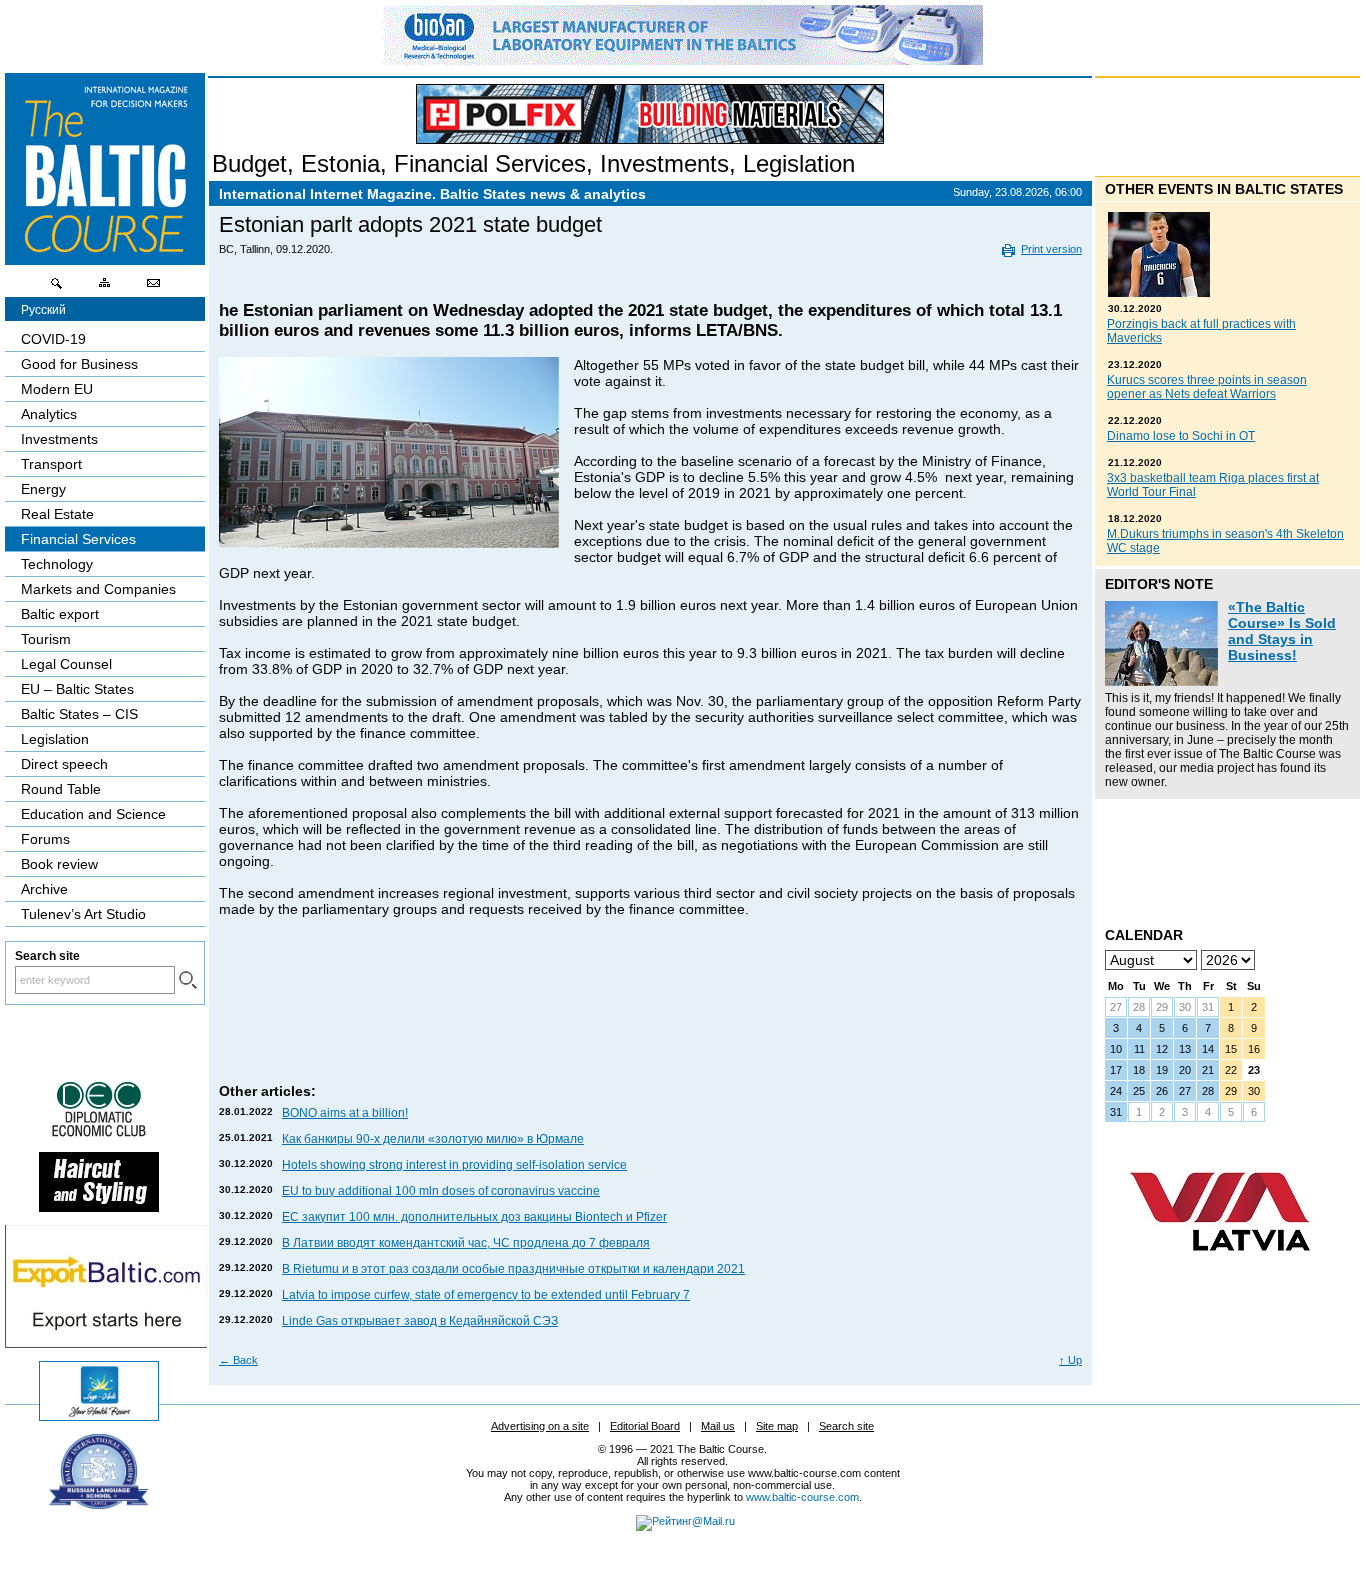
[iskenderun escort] (99, 1207)
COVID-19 (53, 339)
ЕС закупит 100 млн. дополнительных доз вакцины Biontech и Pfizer (474, 1217)
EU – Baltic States (77, 689)
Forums (45, 839)
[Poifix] (650, 114)
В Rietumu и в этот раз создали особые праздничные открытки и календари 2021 (513, 1269)
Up (1070, 1360)
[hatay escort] (106, 1343)
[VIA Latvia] (1220, 1270)
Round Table (61, 789)
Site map (777, 1426)
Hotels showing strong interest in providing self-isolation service (454, 1165)
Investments (664, 163)
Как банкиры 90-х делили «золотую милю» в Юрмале (433, 1139)
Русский (43, 310)
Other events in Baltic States (1224, 189)
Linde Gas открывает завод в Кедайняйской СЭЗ (420, 1321)
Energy (43, 489)
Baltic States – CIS (79, 714)
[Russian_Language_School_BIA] (99, 1504)
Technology (57, 564)
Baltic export (60, 614)
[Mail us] (153, 288)
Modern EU (57, 389)
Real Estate (57, 514)
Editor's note (1159, 584)
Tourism (46, 639)
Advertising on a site (540, 1426)
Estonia (340, 163)
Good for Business (79, 364)
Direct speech (64, 764)
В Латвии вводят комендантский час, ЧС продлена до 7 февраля (466, 1243)
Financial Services (490, 163)
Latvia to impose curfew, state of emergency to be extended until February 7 (486, 1295)
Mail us (718, 1426)
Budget (249, 163)
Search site (846, 1426)
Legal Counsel (66, 664)
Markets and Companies (98, 589)
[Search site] (57, 288)
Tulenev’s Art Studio (83, 914)
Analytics (49, 414)
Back (238, 1360)
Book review (59, 864)
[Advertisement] (648, 1020)
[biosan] (683, 60)
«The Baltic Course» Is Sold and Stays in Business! (1282, 631)
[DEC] (99, 1134)
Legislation (799, 163)
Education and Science (93, 814)
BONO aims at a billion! (345, 1113)
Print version (1051, 249)
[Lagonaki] (99, 1416)
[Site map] (105, 288)
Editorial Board (645, 1426)
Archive (44, 889)
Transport (51, 464)
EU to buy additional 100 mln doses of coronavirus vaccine (441, 1191)
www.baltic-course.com (802, 1497)
